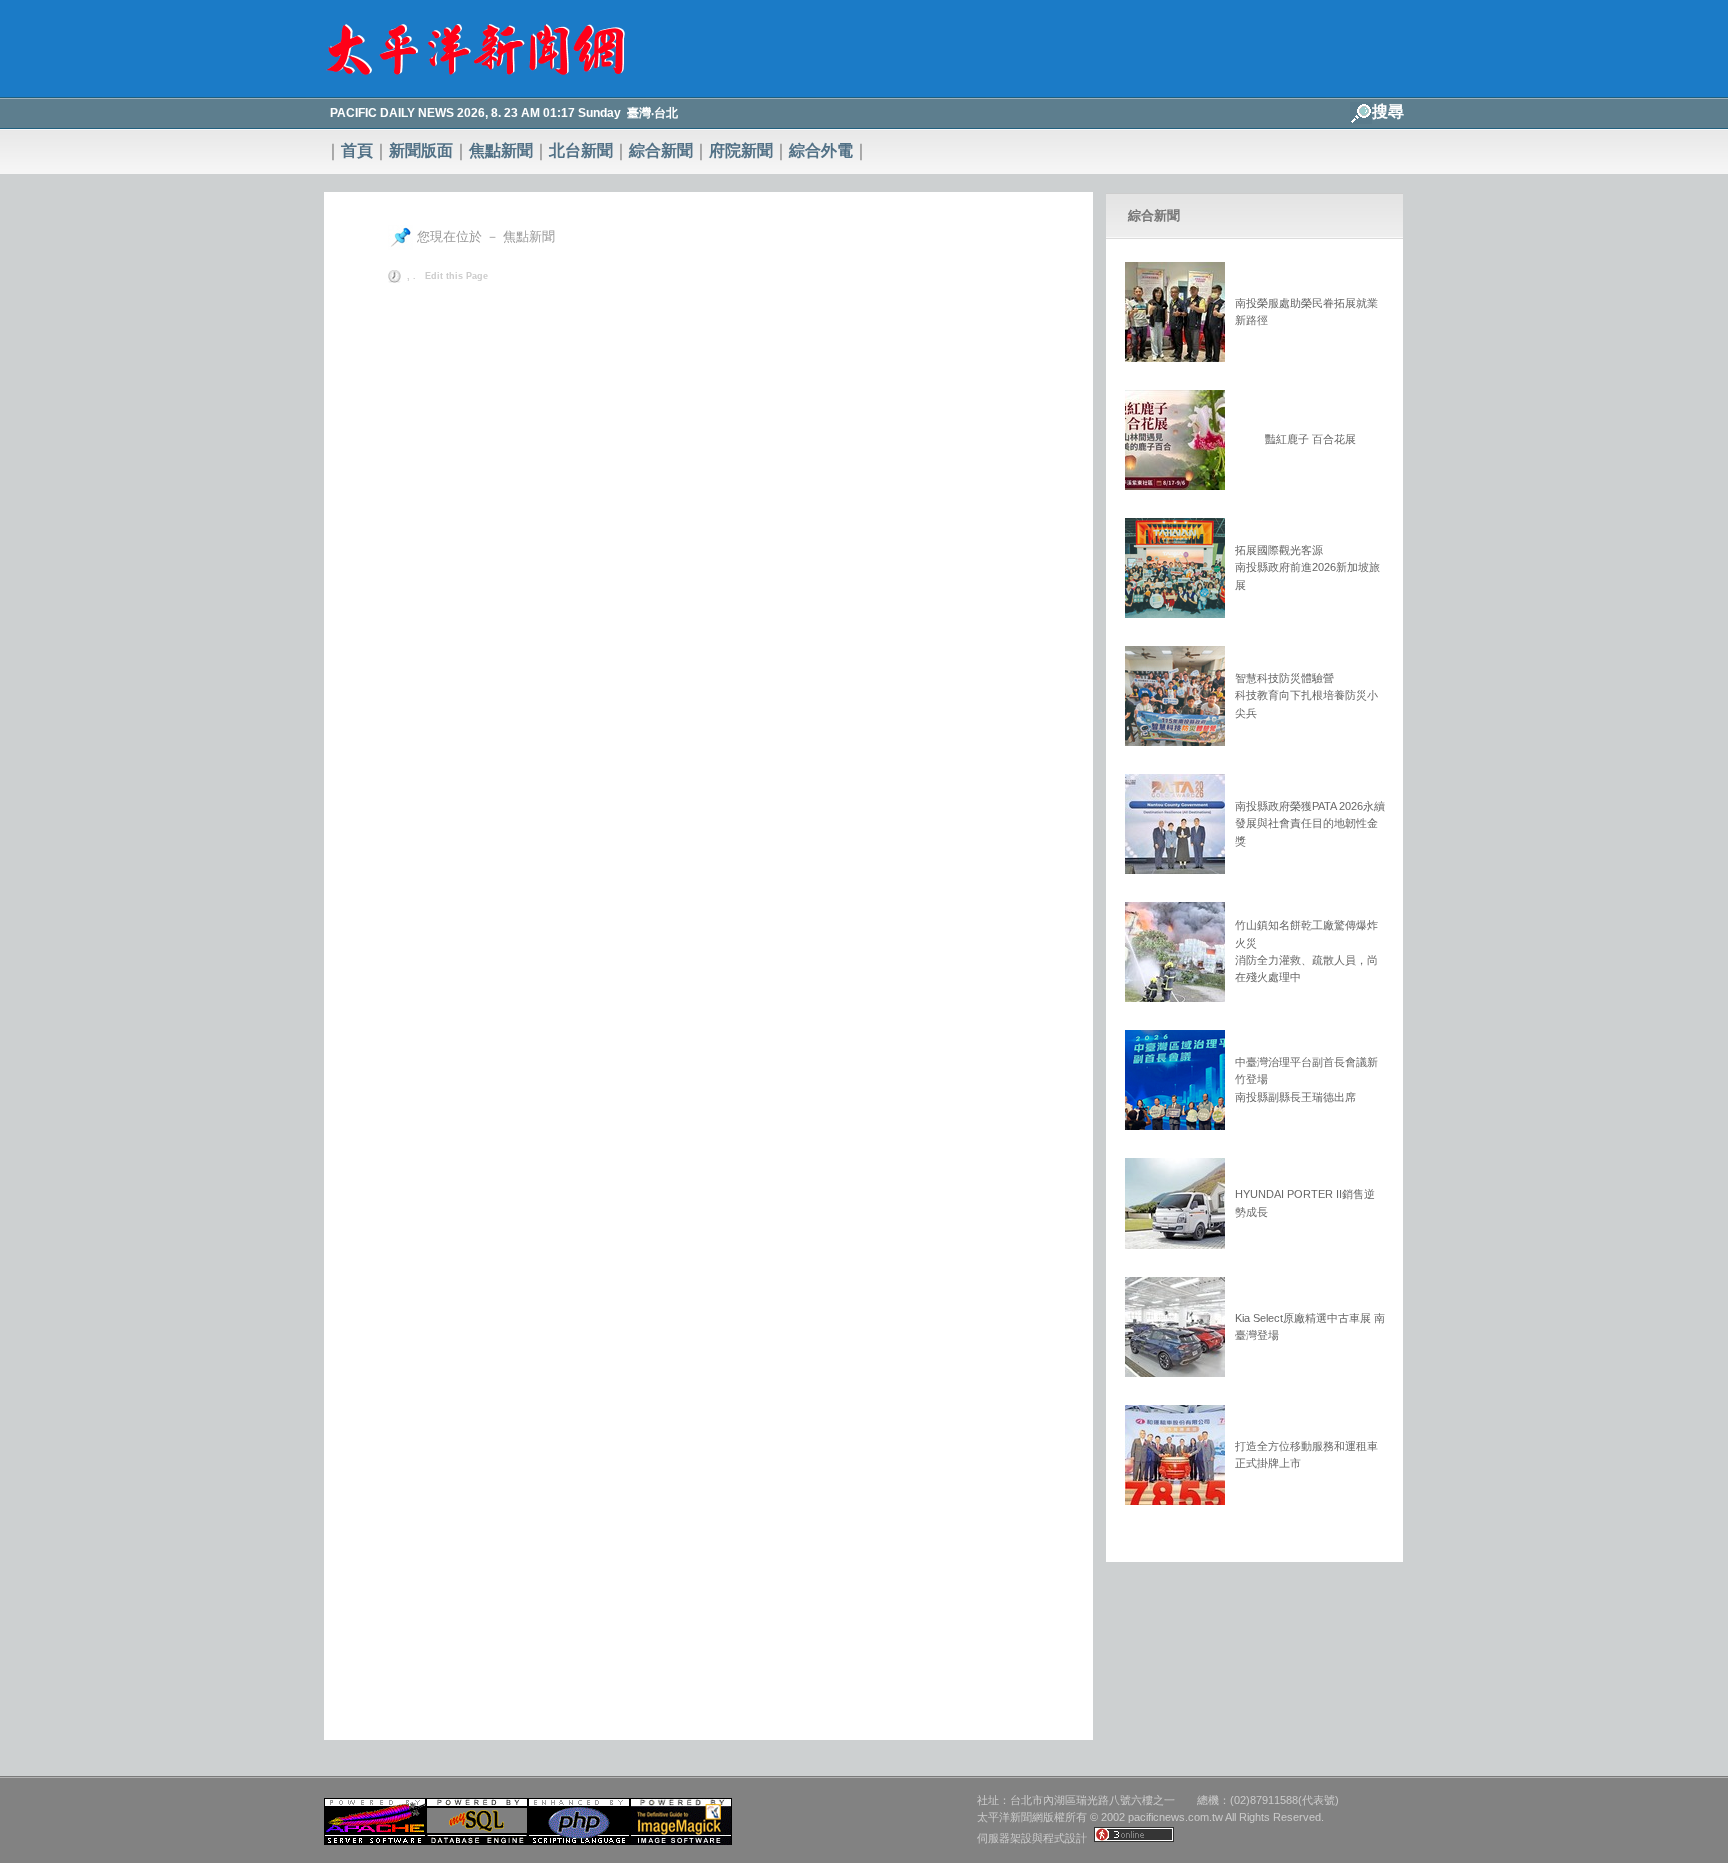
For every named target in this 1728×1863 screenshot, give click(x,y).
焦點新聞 (501, 150)
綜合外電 (821, 150)
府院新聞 (741, 150)
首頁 (357, 150)
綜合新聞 (661, 150)
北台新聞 (581, 150)
